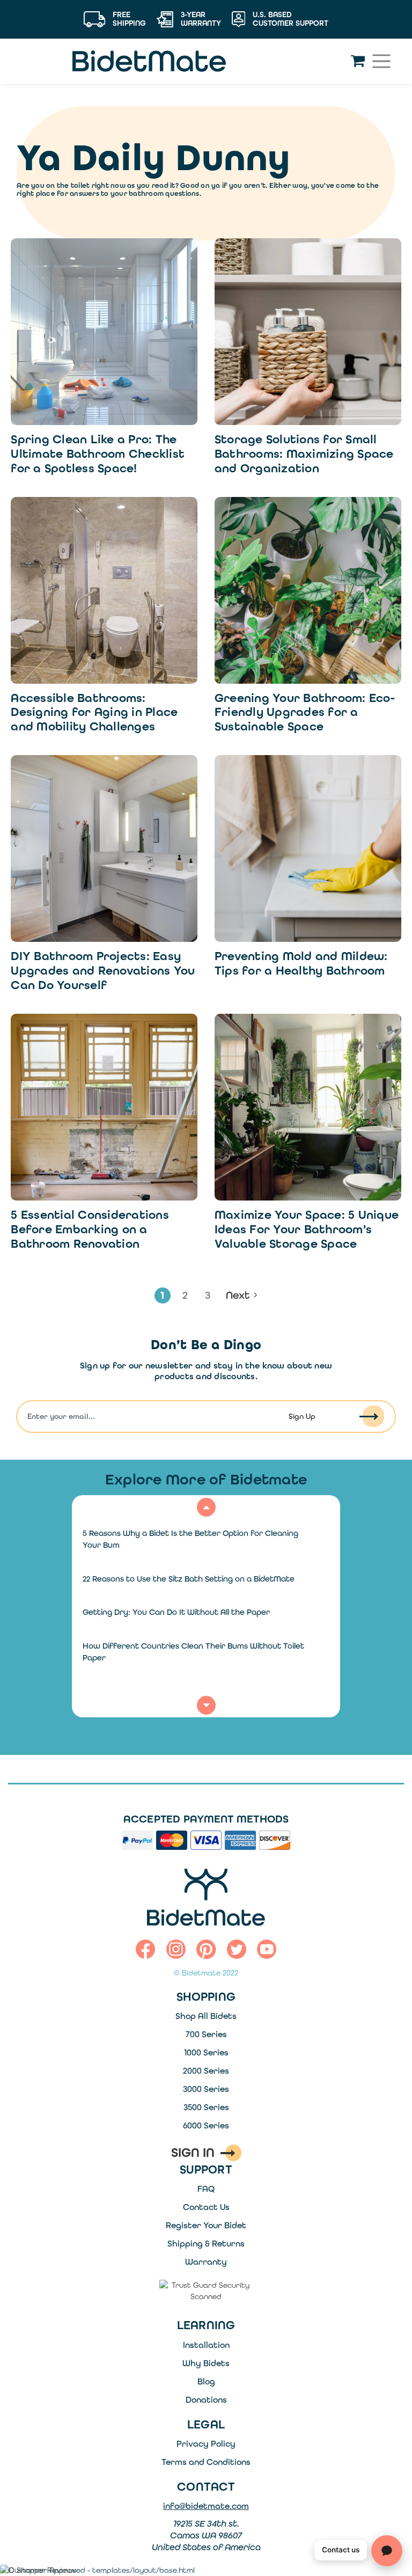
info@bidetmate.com (206, 2506)
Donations (206, 2400)
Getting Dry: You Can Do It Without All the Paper (176, 1612)
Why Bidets (206, 2363)
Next (238, 1295)
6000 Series (206, 2125)
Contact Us (206, 2207)
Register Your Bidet (206, 2225)
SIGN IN (193, 2153)
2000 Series (206, 2071)
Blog (206, 2381)
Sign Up (302, 1417)
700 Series (206, 2034)
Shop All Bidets (206, 2016)
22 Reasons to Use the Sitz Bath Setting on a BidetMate (189, 1579)
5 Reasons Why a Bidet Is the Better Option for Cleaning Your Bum (190, 1539)
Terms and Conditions (206, 2462)
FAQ (206, 2189)
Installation (206, 2345)
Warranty (206, 2262)
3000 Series (206, 2089)
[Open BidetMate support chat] (387, 2551)
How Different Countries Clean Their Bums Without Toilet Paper (193, 1652)
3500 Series (206, 2107)
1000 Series (206, 2052)
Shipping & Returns (206, 2244)
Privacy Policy (206, 2444)
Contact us (341, 2550)
